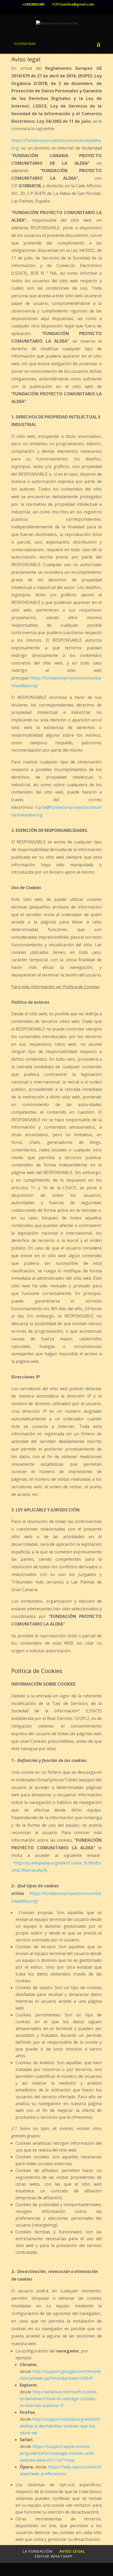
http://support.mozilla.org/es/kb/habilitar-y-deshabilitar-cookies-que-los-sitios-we (60, 2426)
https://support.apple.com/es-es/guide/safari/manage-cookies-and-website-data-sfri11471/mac (57, 2453)
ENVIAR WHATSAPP (54, 2556)
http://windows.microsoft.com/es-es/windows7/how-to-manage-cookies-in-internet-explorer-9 (59, 2399)
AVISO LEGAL (72, 2551)
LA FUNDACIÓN (38, 2551)
